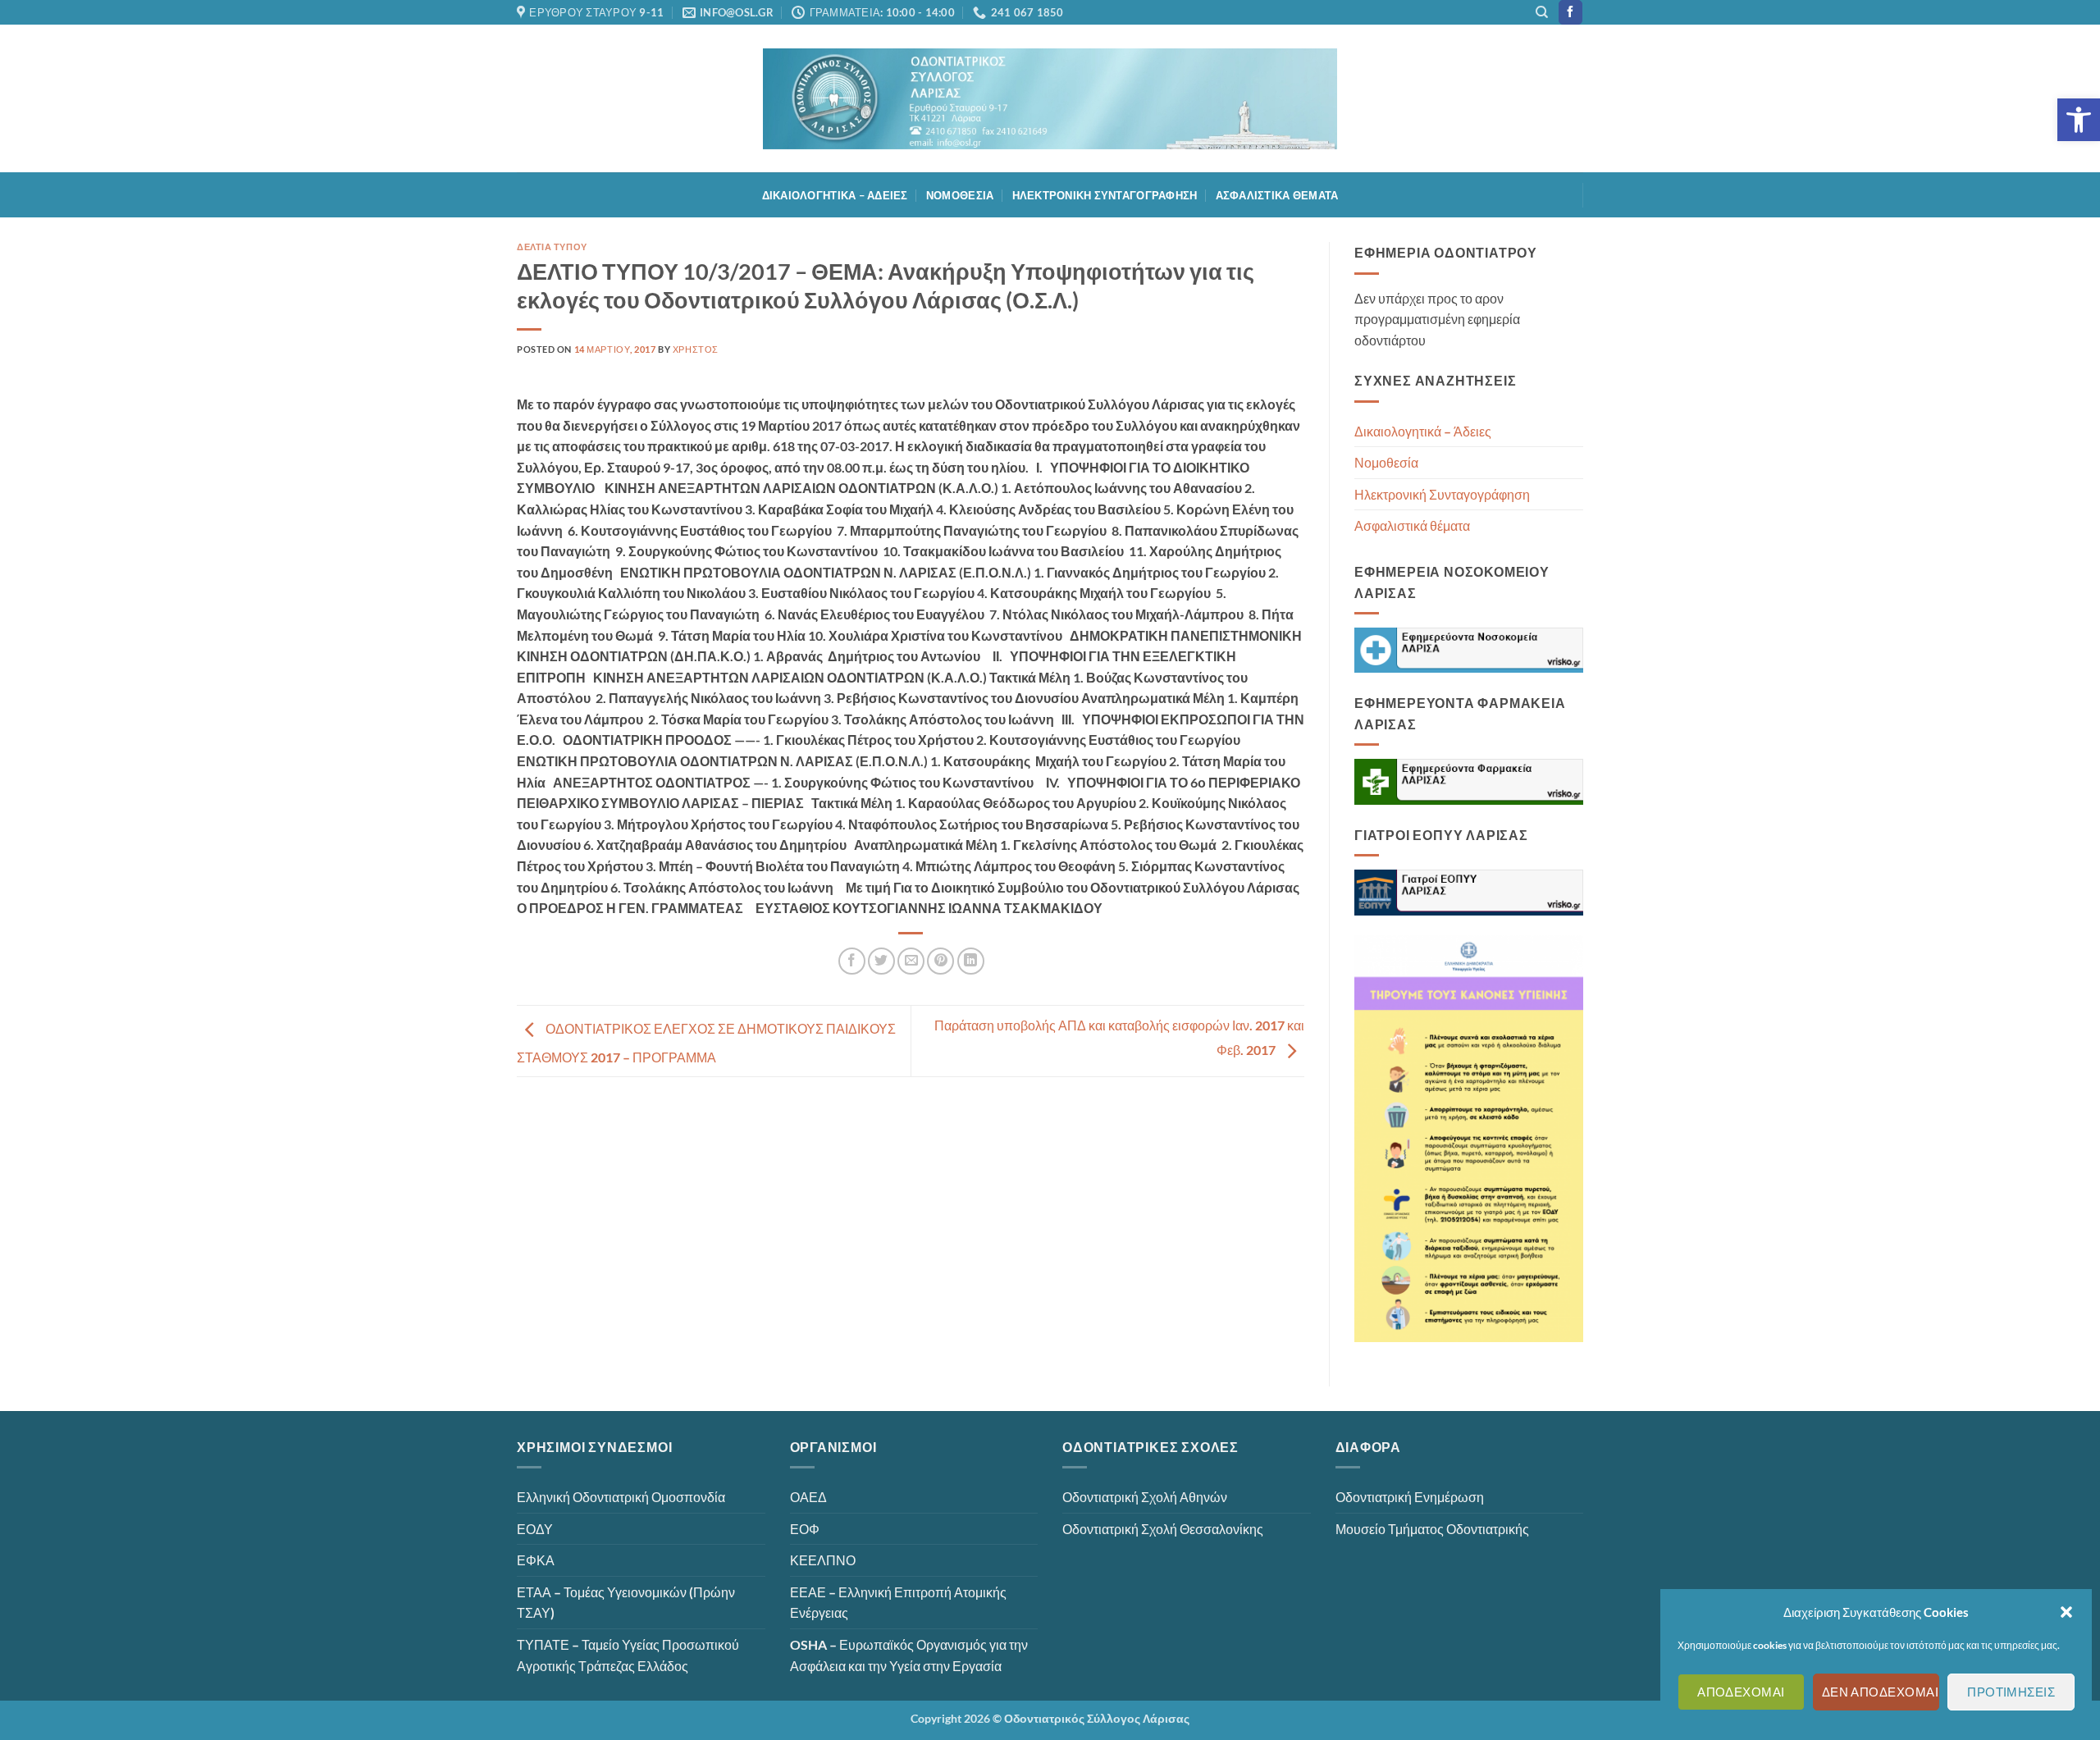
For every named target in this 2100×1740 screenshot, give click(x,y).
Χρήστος (696, 349)
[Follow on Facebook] (1570, 12)
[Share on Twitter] (881, 961)
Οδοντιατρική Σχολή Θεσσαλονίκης (1163, 1529)
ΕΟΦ (805, 1529)
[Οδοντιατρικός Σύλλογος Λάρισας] (1050, 99)
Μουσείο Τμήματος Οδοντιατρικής (1432, 1529)
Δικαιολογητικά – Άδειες (835, 195)
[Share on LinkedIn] (971, 961)
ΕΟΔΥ (535, 1529)
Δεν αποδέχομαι (1880, 1692)
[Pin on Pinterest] (940, 961)
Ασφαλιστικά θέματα (1277, 195)
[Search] (1542, 12)
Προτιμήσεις (2011, 1692)
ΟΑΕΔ (808, 1497)
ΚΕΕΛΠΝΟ (823, 1560)
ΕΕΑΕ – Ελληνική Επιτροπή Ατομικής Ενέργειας (898, 1603)
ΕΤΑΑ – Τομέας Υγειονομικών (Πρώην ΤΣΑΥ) (626, 1603)
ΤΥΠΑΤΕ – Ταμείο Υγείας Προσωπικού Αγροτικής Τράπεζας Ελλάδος (628, 1655)
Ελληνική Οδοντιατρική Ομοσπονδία (621, 1497)
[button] (2079, 120)
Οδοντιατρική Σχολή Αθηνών (1145, 1497)
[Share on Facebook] (852, 961)
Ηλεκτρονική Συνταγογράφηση (1105, 195)
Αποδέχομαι (1741, 1692)
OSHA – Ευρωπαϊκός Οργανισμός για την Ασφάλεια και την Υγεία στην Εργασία (909, 1655)
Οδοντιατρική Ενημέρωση (1410, 1497)
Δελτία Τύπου (552, 247)
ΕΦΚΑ (536, 1560)
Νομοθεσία (960, 195)
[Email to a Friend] (911, 961)
